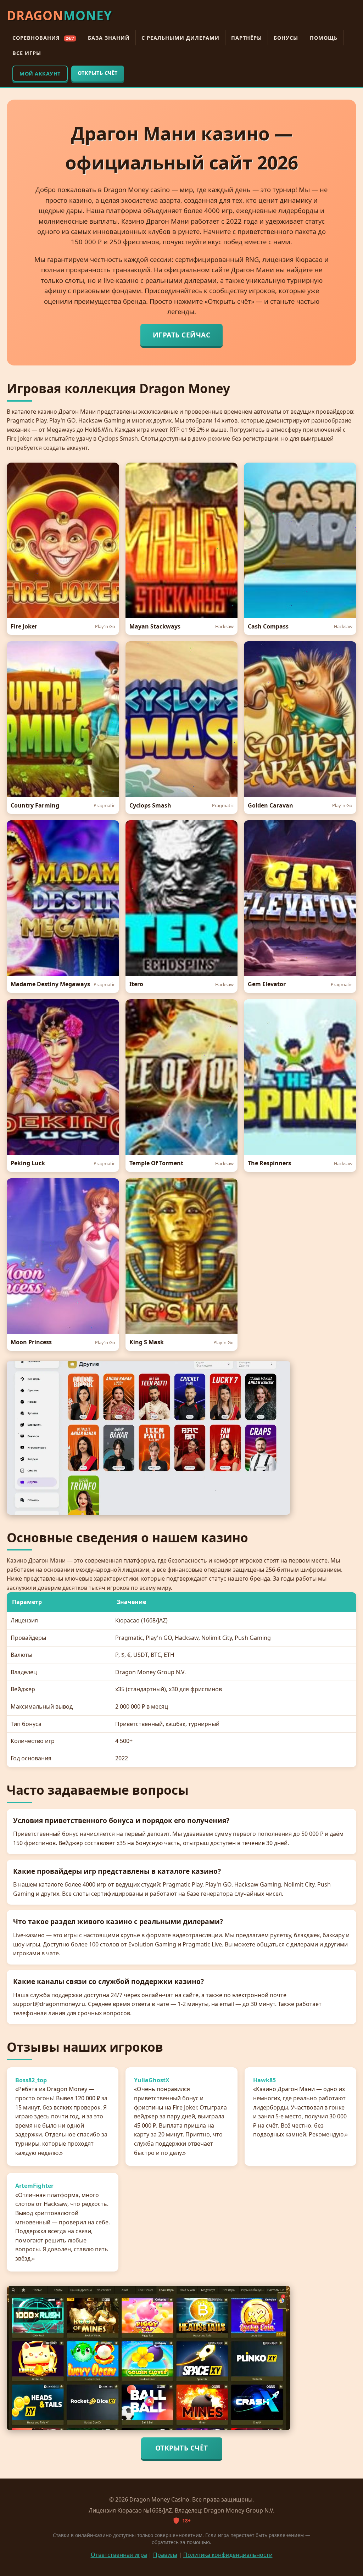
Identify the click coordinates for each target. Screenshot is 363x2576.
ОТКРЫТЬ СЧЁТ (98, 73)
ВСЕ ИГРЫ (27, 53)
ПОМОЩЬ (324, 38)
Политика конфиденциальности (228, 2555)
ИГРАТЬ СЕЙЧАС (182, 335)
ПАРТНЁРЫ (247, 38)
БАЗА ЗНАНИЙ (109, 38)
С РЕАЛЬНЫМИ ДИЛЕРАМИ (180, 38)
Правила (165, 2555)
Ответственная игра (119, 2555)
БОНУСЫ (286, 38)
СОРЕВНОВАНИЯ (43, 38)
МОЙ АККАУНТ (40, 74)
